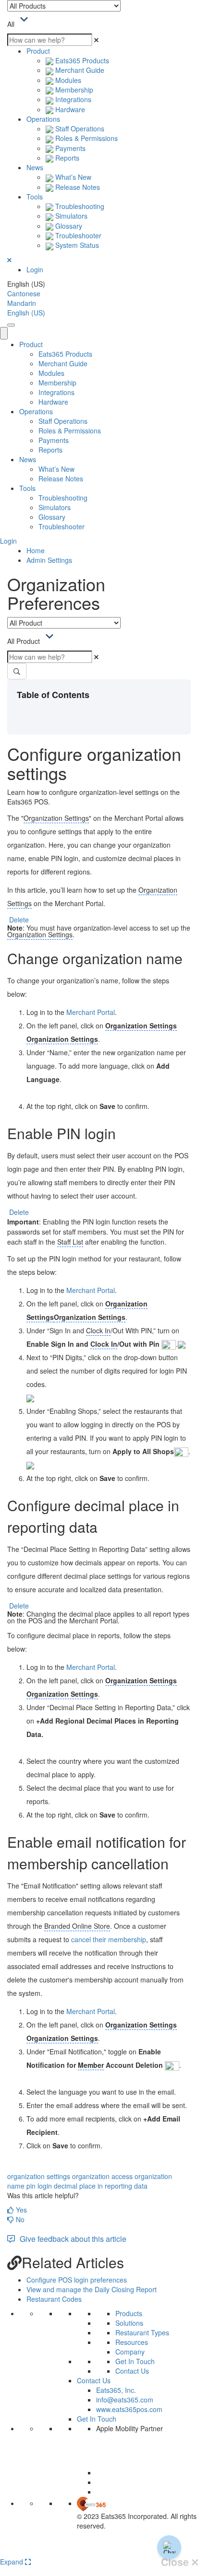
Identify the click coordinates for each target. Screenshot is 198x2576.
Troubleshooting (79, 206)
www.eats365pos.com (129, 2409)
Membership (73, 90)
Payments (69, 148)
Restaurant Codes (54, 2299)
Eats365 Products (81, 60)
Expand (12, 2562)
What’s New (72, 177)
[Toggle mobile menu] (11, 325)
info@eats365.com (125, 2400)
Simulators (70, 216)
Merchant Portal (91, 1012)
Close (176, 2562)
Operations (43, 119)
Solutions (129, 2323)
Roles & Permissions (86, 138)
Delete (19, 920)
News (35, 167)
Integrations (72, 99)
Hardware (69, 109)
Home (36, 550)
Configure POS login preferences (77, 2280)
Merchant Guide (79, 70)
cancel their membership (109, 1939)
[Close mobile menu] (4, 333)
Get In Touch (135, 2361)
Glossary (68, 226)
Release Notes (77, 187)
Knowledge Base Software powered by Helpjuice (99, 2550)
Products (129, 2313)
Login (35, 269)
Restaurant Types (142, 2332)
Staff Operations (79, 128)
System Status (76, 245)
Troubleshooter (77, 235)
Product (38, 51)
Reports (66, 158)
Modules (67, 80)
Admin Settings (49, 560)
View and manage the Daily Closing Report (92, 2289)
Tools (35, 197)
